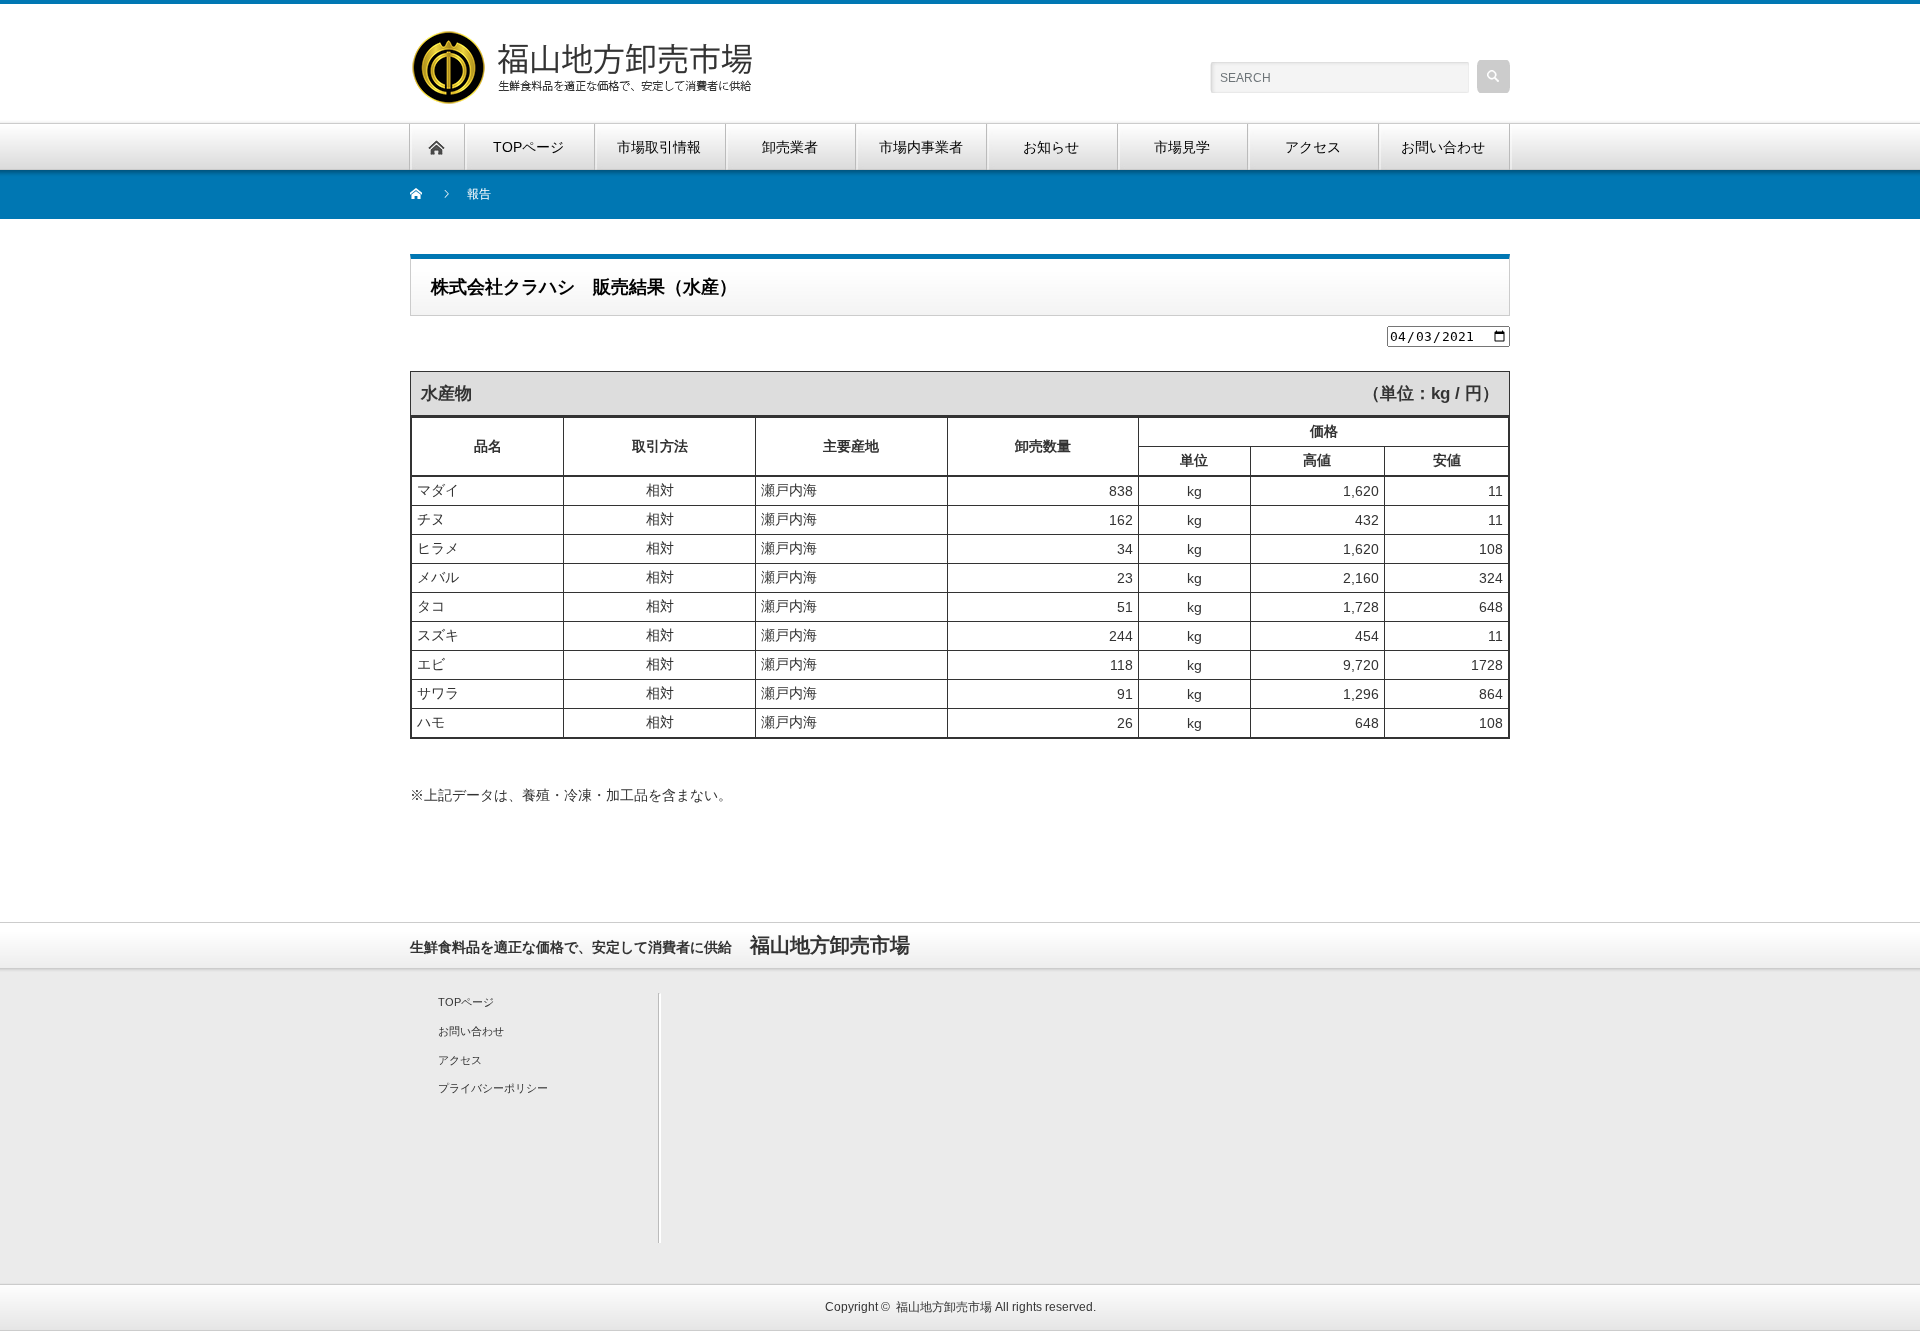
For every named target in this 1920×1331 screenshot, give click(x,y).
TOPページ (466, 1002)
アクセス (460, 1060)
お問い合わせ (471, 1031)
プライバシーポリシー (493, 1088)
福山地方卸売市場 (944, 1307)
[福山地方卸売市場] (585, 40)
